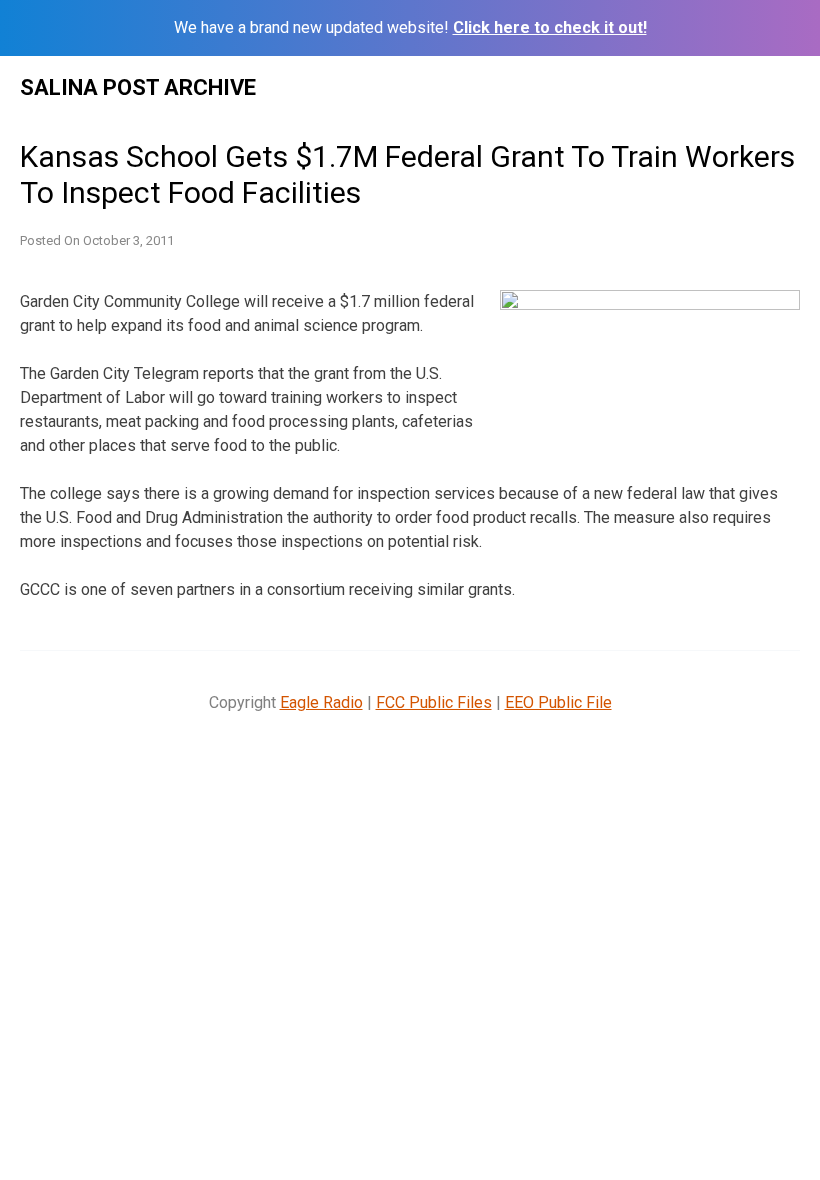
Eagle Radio (321, 702)
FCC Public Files (434, 702)
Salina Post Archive (138, 87)
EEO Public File (558, 702)
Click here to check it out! (550, 27)
